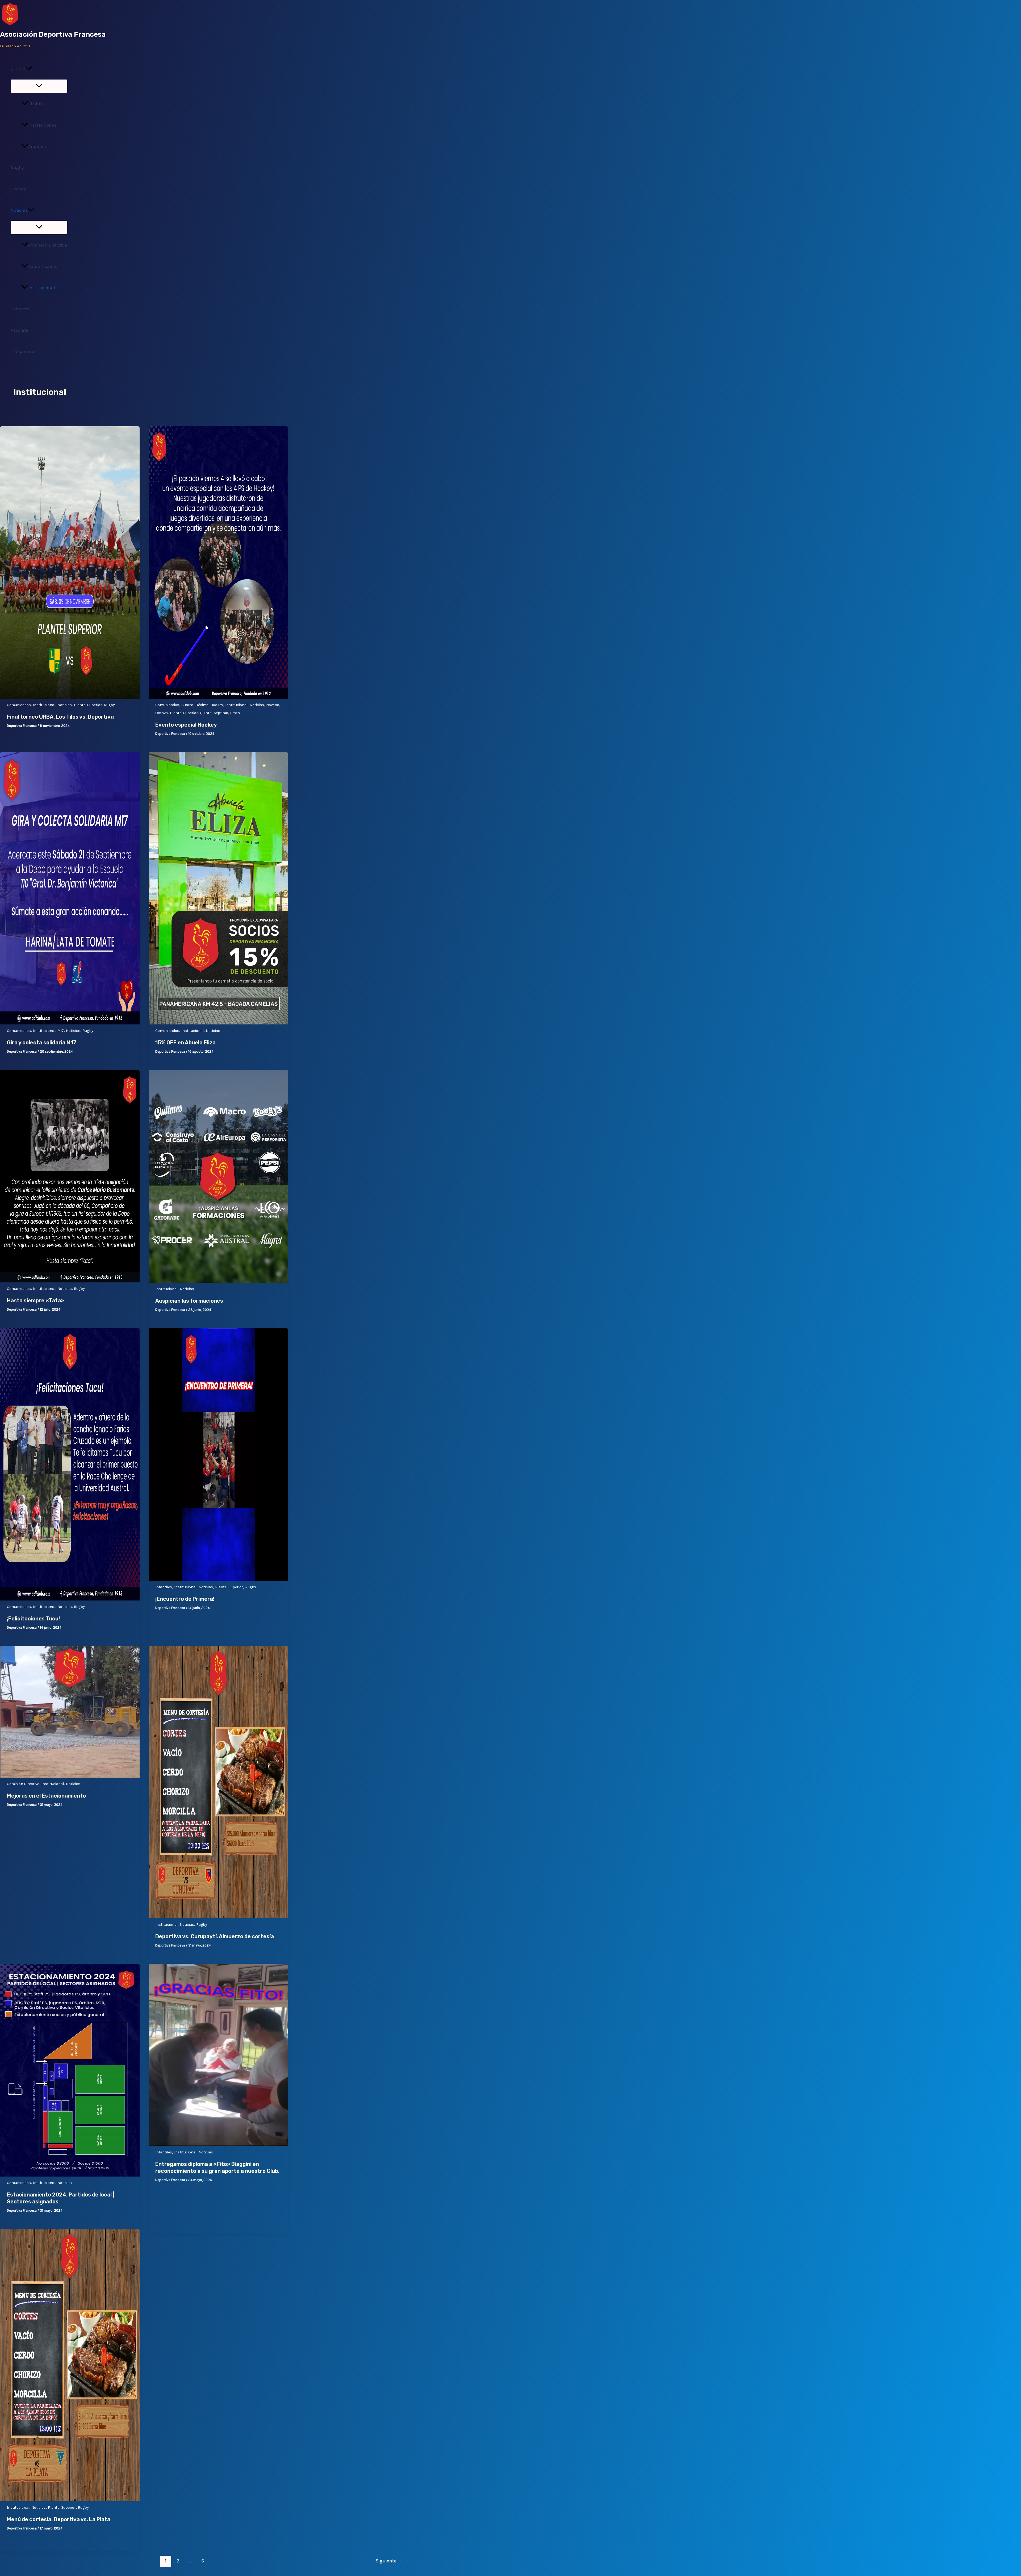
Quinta (206, 713)
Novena (273, 705)
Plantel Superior (88, 705)
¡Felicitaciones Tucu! (33, 1619)
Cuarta (187, 705)
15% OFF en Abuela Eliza (185, 1043)
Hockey (18, 189)
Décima (202, 705)
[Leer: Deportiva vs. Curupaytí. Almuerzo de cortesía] (218, 1917)
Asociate (19, 330)
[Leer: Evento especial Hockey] (218, 697)
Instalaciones (42, 125)
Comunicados (43, 266)
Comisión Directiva (48, 245)
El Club (18, 69)
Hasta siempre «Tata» (35, 1300)
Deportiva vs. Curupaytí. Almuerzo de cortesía (215, 1936)
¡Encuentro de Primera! (185, 1599)
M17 (61, 1031)
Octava (162, 713)
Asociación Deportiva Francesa (53, 34)
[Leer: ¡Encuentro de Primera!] (218, 1579)
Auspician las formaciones (189, 1301)
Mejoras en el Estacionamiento (46, 1796)
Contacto (20, 309)
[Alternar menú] (39, 86)
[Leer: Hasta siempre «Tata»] (70, 1281)
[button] (29, 69)
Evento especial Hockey (186, 725)
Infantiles (164, 1587)
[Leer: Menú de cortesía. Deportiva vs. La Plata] (70, 2500)
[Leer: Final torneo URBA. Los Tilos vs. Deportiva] (70, 697)
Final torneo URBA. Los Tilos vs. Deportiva (60, 717)
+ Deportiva (22, 351)
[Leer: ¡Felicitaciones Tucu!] (70, 1599)
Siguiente (389, 2561)
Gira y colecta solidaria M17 (42, 1043)
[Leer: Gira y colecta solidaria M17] (70, 1023)
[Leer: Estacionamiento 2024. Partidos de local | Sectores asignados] (70, 2175)
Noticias (19, 210)
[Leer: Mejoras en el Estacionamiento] (70, 1776)
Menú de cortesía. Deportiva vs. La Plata (59, 2519)
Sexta (235, 713)
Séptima (221, 713)
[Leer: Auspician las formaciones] (218, 1281)
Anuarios (37, 146)
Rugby (17, 168)
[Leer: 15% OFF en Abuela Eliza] (218, 1023)
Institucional (42, 287)
